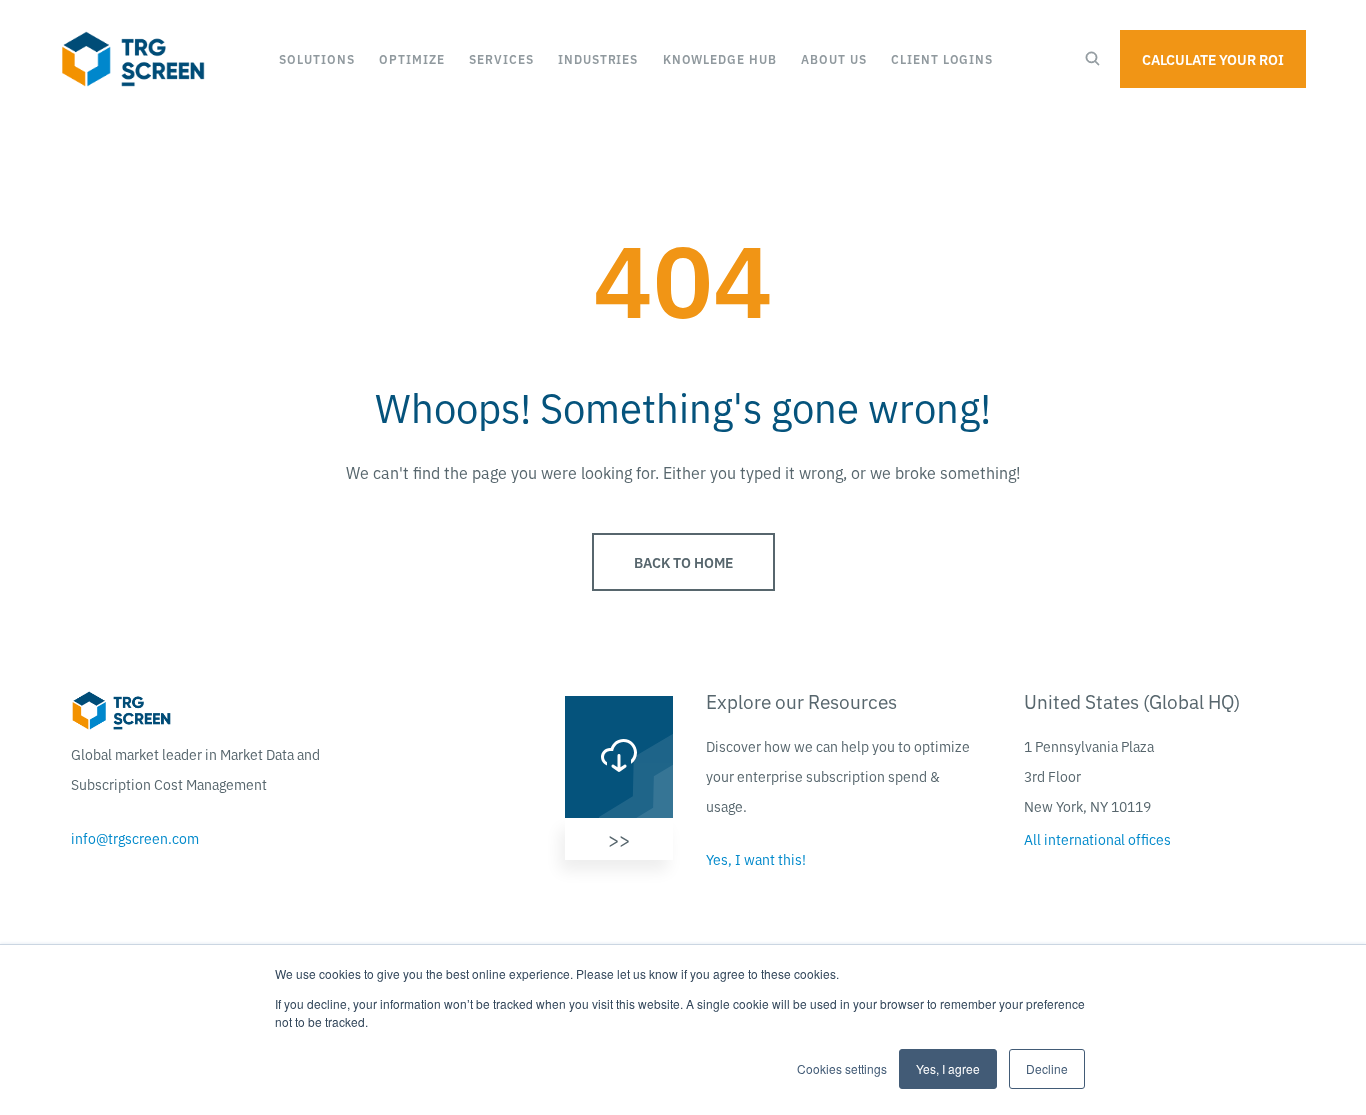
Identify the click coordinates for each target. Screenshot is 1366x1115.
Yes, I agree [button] (948, 1068)
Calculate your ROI (1213, 59)
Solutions (316, 58)
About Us (833, 58)
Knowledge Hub (720, 58)
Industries (598, 58)
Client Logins (942, 58)
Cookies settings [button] (842, 1068)
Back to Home (683, 562)
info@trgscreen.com (135, 838)
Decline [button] (1047, 1068)
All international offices (1097, 839)
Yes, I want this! (756, 859)
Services (501, 58)
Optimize (411, 58)
